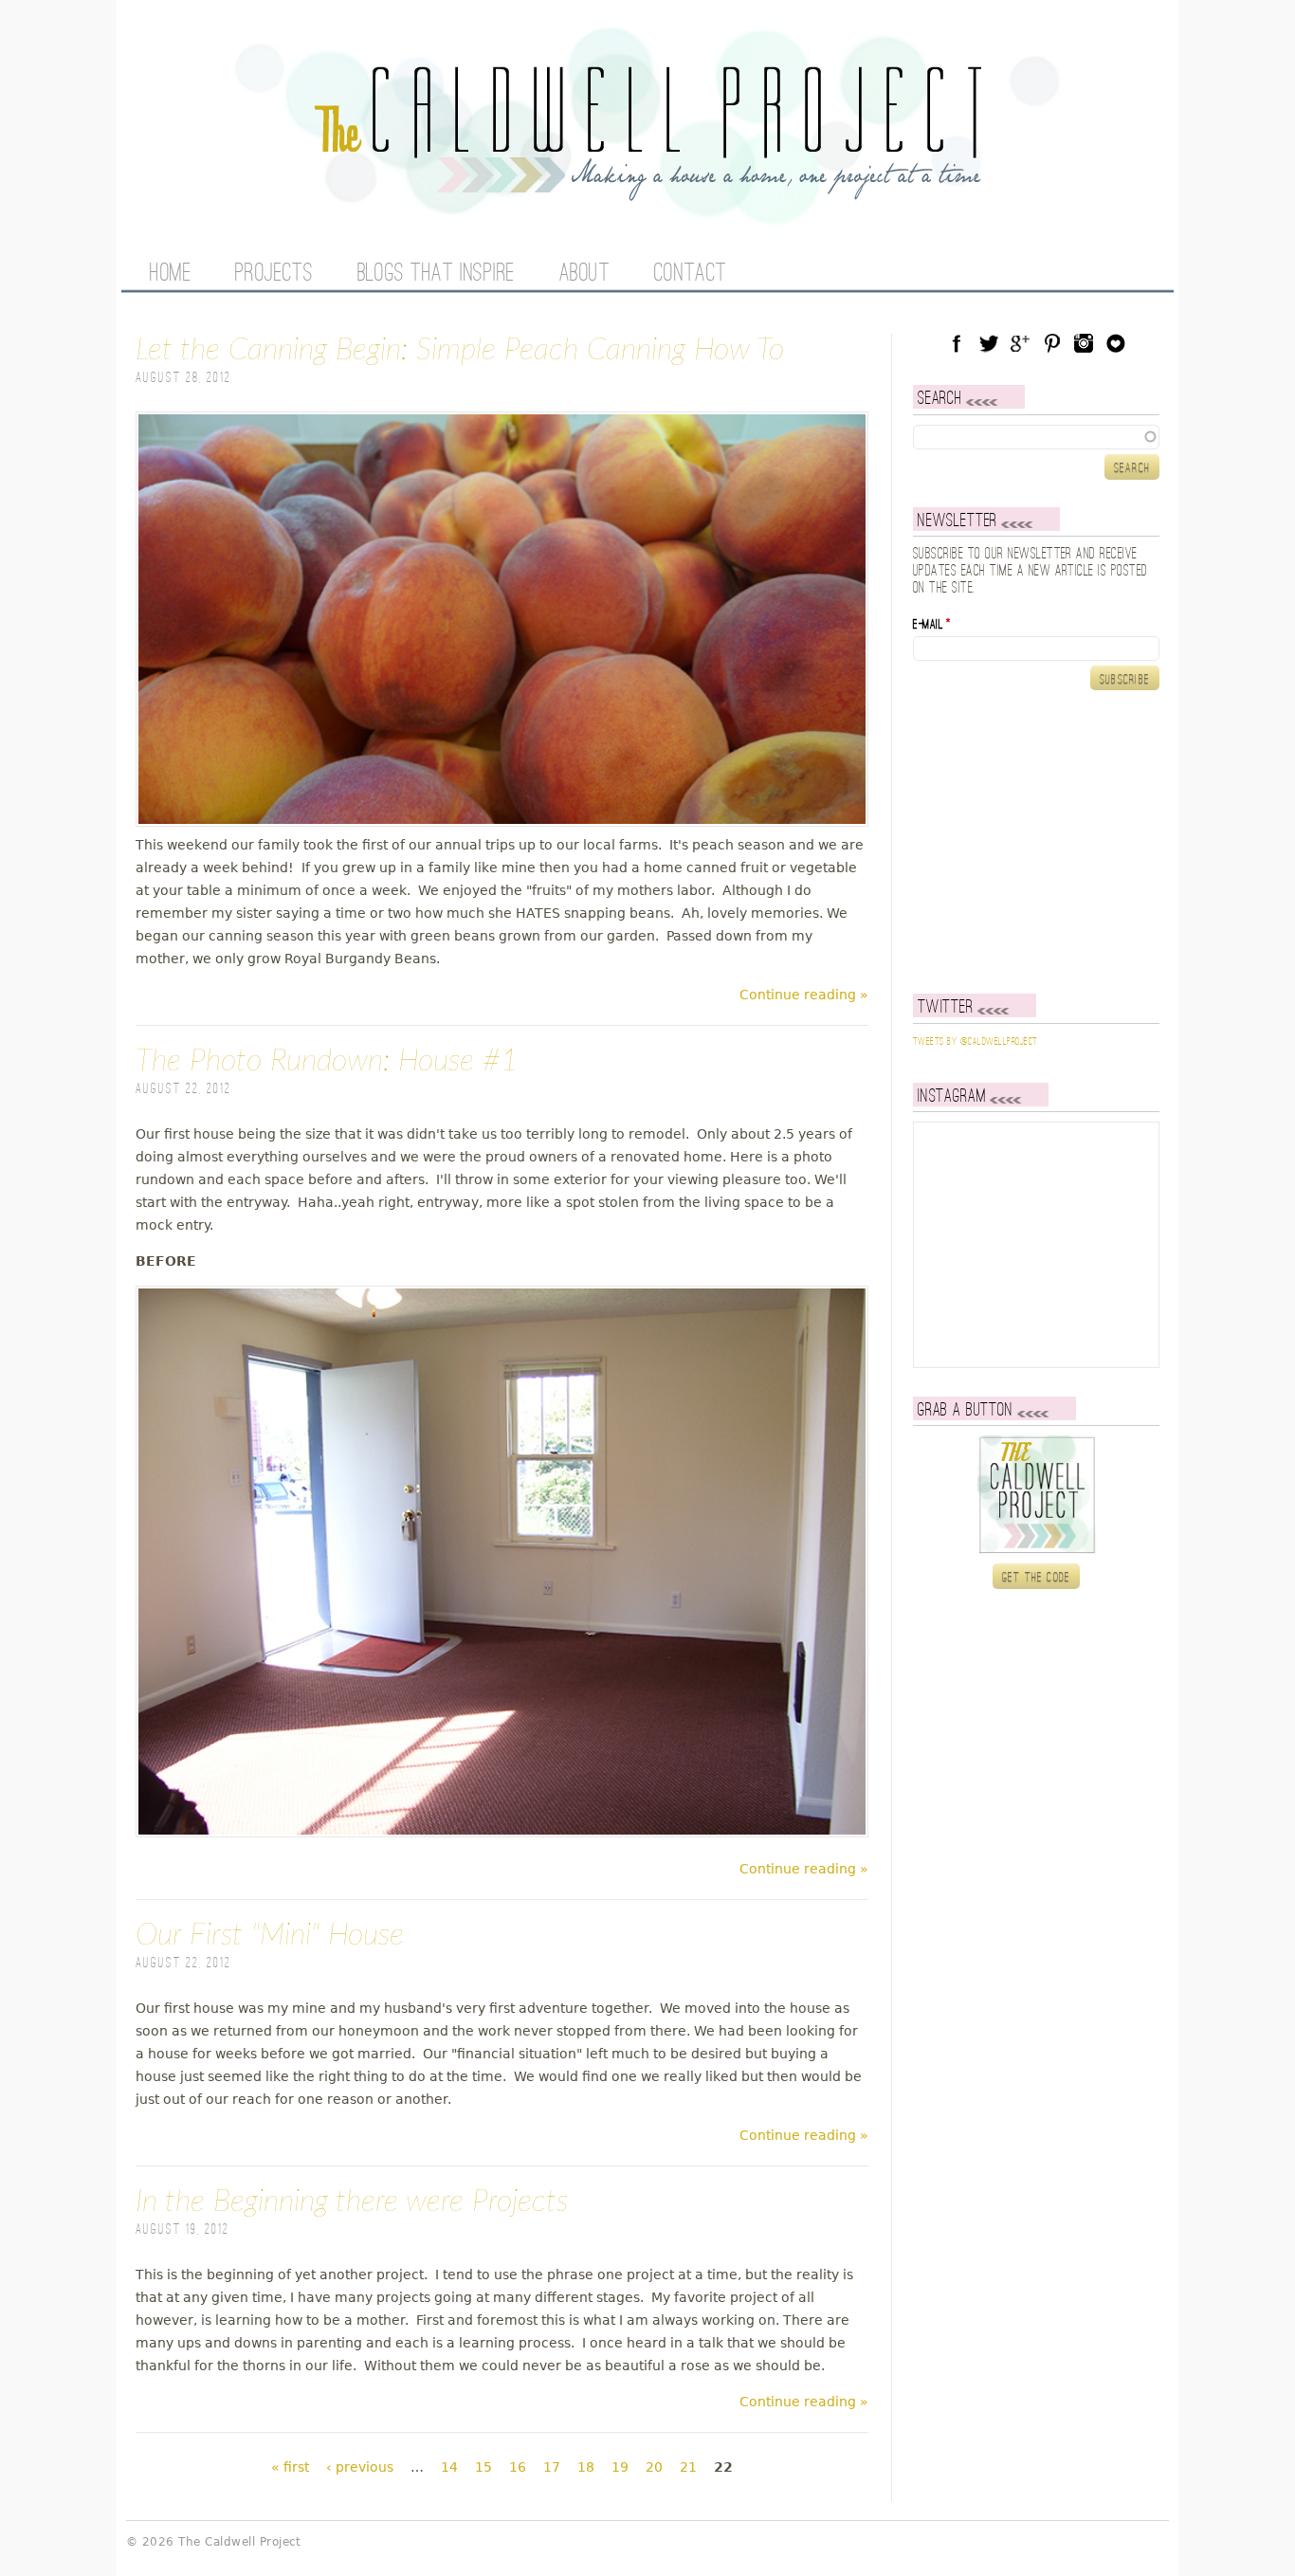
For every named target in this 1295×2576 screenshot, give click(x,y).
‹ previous (360, 2467)
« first (290, 2467)
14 (449, 2467)
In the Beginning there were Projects (352, 2201)
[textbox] (1036, 437)
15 (483, 2467)
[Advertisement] (1031, 842)
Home (170, 274)
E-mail (932, 625)
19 (620, 2467)
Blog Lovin (1116, 343)
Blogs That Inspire (436, 274)
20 (654, 2467)
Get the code (1037, 1578)
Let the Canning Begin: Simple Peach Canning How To (460, 350)
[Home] (647, 190)
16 (518, 2467)
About (585, 274)
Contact (691, 274)
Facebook (957, 343)
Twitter (989, 343)
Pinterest (1052, 343)
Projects (274, 274)
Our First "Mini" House (270, 1935)
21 (688, 2467)
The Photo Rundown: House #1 (327, 1061)
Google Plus (1020, 343)
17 (552, 2467)
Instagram (1084, 343)
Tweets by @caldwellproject (975, 1042)
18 (586, 2467)
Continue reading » (804, 995)
